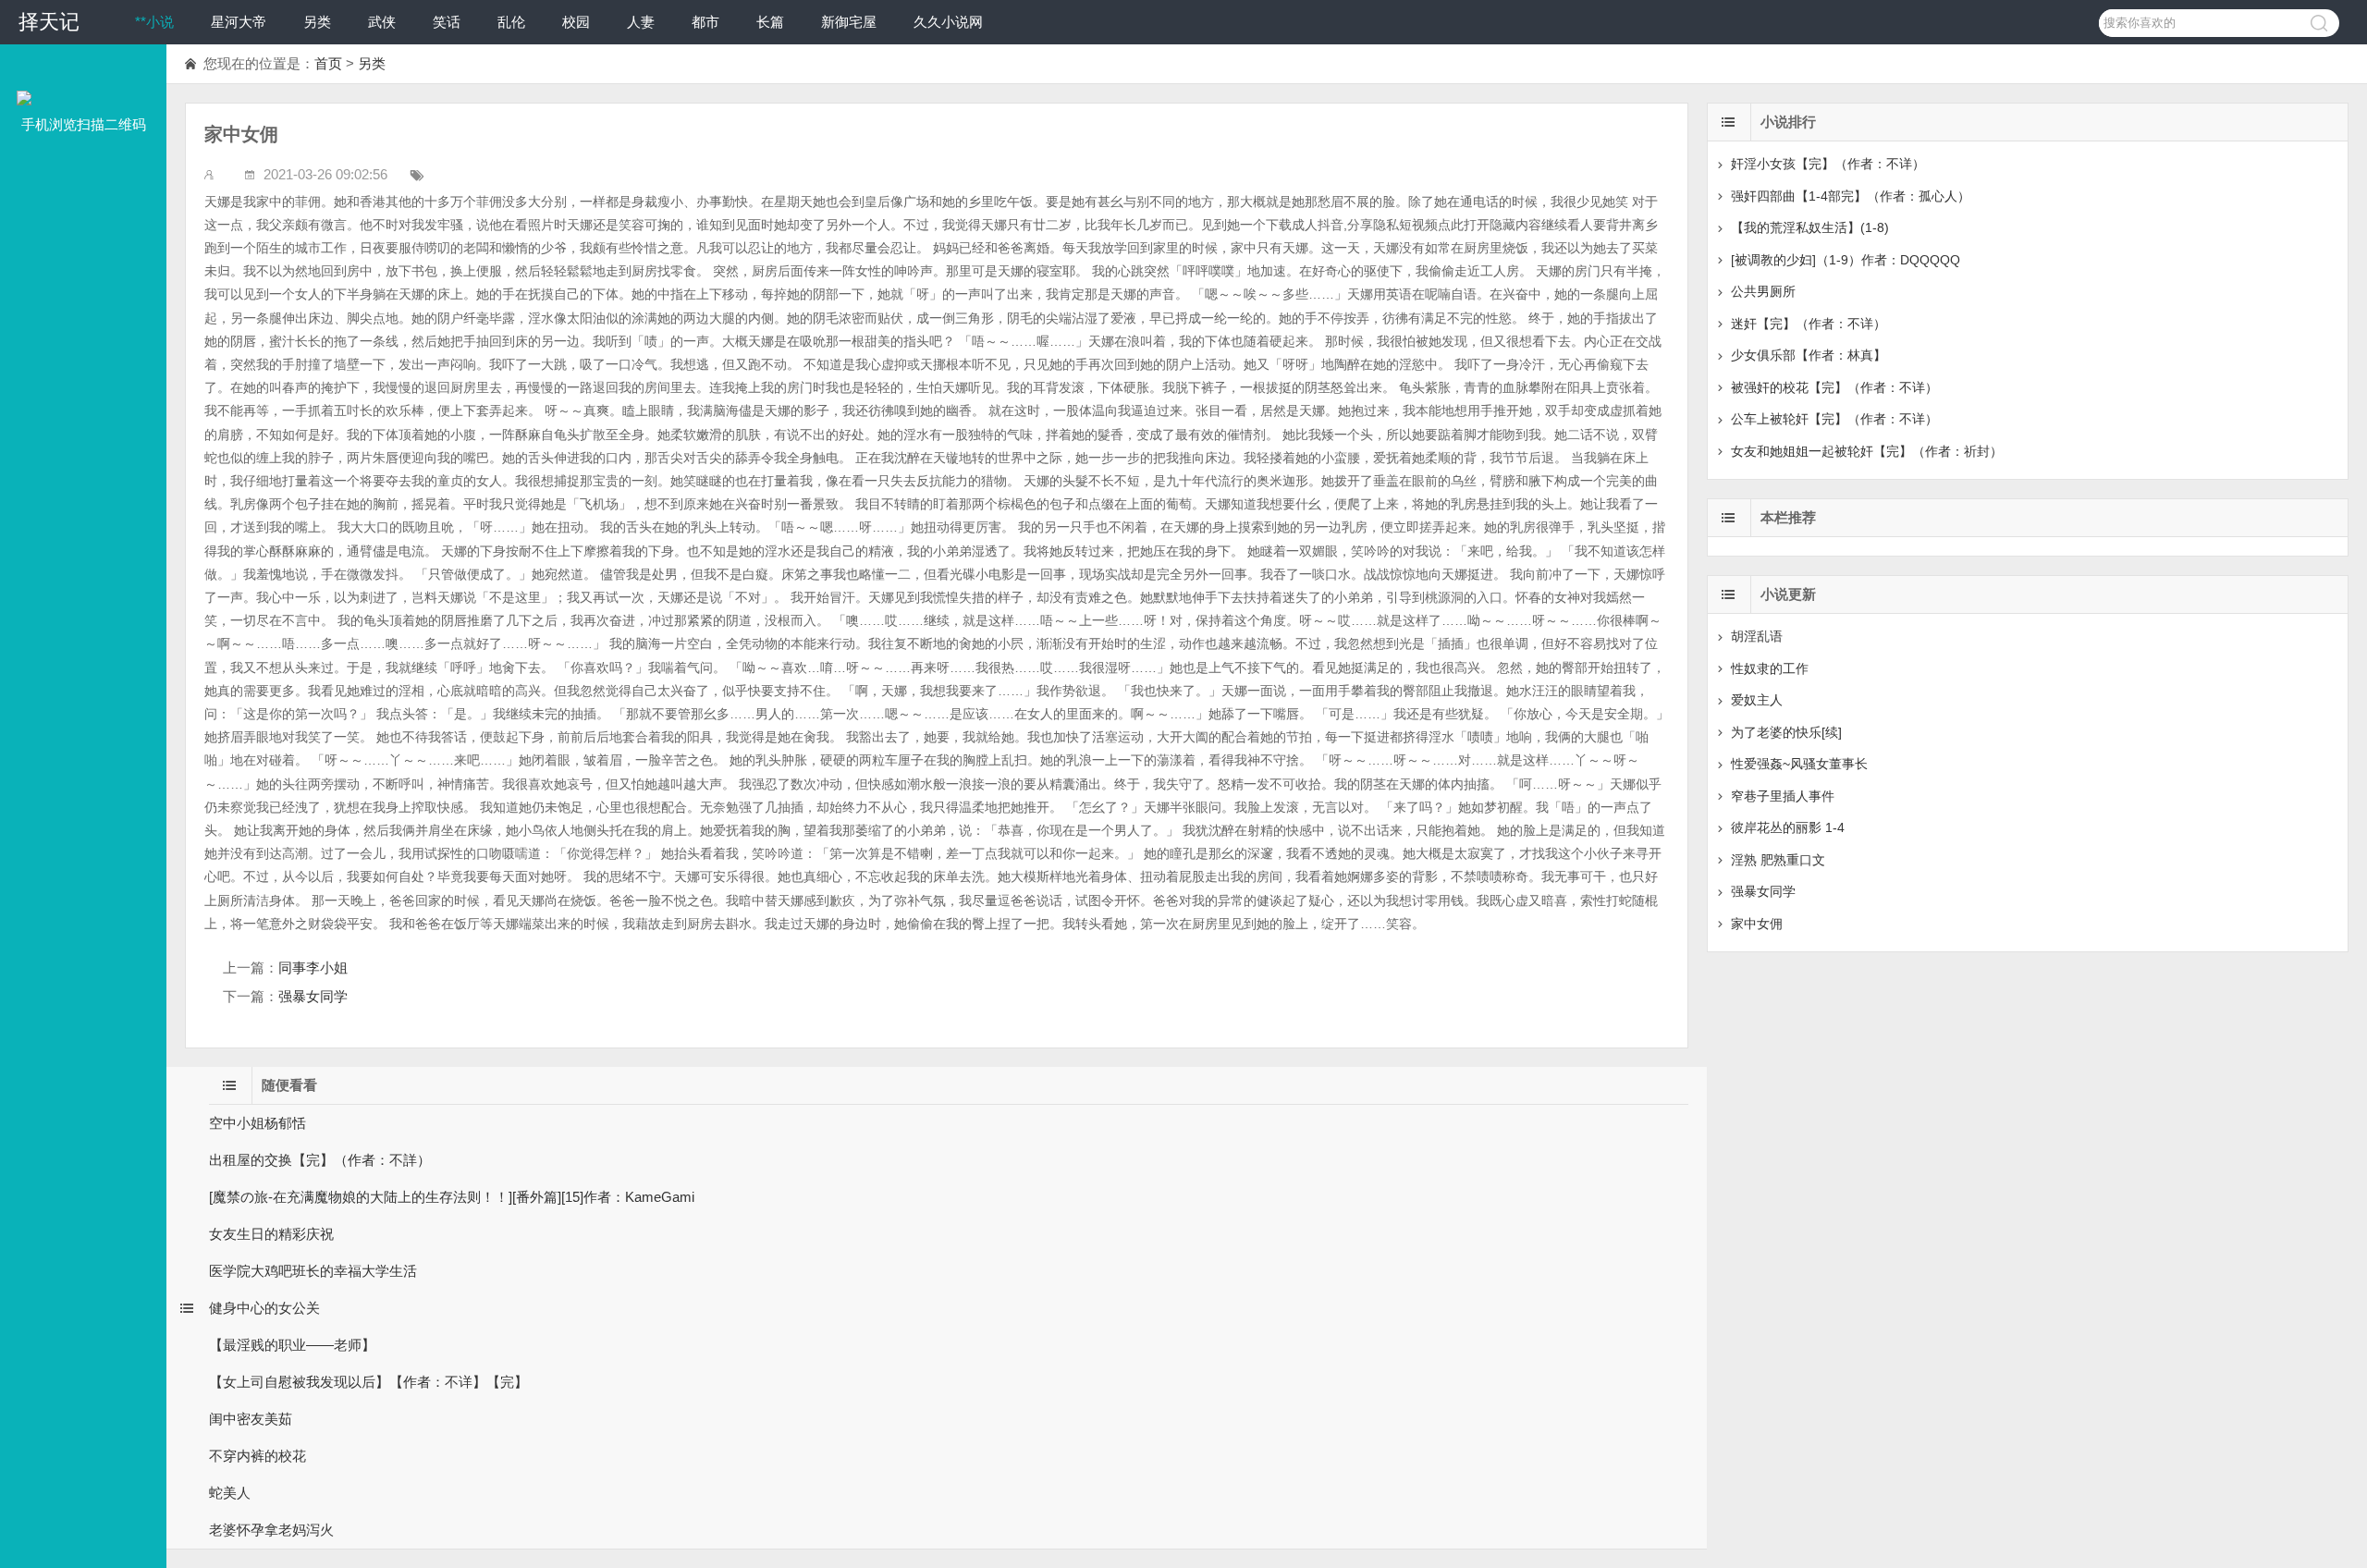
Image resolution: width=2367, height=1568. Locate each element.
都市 (705, 22)
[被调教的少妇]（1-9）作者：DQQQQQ (1846, 260)
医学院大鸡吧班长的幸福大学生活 (313, 1271)
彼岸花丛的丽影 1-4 (1788, 827)
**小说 (154, 22)
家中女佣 (1757, 924)
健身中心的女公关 (264, 1308)
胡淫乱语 (1757, 636)
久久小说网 (948, 22)
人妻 (641, 22)
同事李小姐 (313, 968)
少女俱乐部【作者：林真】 (1809, 355)
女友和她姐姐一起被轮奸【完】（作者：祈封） (1867, 451)
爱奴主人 (1757, 700)
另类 (317, 22)
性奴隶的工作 (1770, 668)
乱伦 (511, 22)
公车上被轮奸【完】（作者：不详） (1834, 419)
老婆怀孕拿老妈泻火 (271, 1530)
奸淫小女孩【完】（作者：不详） (1828, 164)
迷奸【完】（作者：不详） (1809, 324)
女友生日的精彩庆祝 (271, 1234)
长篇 (770, 22)
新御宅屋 (849, 22)
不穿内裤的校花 (258, 1456)
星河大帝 (239, 22)
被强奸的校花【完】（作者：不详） (1834, 387)
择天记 (49, 22)
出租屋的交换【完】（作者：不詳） (320, 1160)
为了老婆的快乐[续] (1786, 732)
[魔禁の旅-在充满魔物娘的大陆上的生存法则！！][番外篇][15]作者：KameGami (452, 1197)
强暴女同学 (313, 996)
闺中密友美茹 (251, 1419)
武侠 (382, 22)
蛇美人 (230, 1493)
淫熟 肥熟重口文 (1778, 860)
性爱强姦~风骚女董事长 (1799, 764)
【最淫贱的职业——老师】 (292, 1345)
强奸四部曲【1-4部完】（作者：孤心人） (1851, 196)
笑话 (447, 22)
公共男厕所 (1763, 291)
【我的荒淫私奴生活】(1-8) (1810, 227)
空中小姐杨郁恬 (258, 1123)
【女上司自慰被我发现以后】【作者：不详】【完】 (368, 1382)
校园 (576, 22)
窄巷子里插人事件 (1783, 796)
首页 (328, 63)
